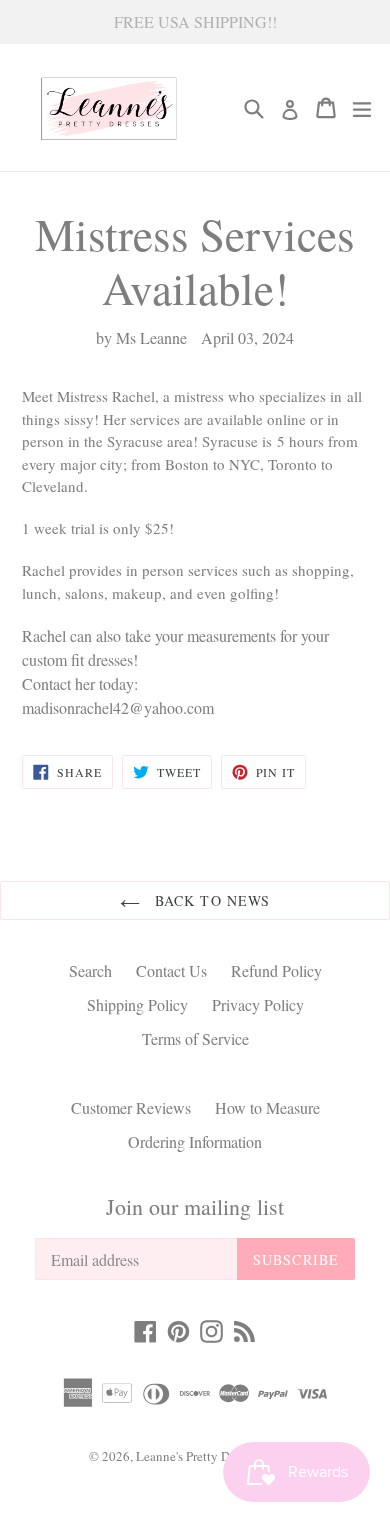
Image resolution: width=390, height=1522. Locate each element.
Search (90, 970)
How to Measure (267, 1107)
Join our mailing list (195, 1207)
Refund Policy (276, 970)
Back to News (210, 900)
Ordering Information (195, 1141)
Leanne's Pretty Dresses (198, 1456)
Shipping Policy (137, 1004)
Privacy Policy (258, 1004)
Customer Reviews (131, 1107)
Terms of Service (195, 1038)
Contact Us (171, 970)
